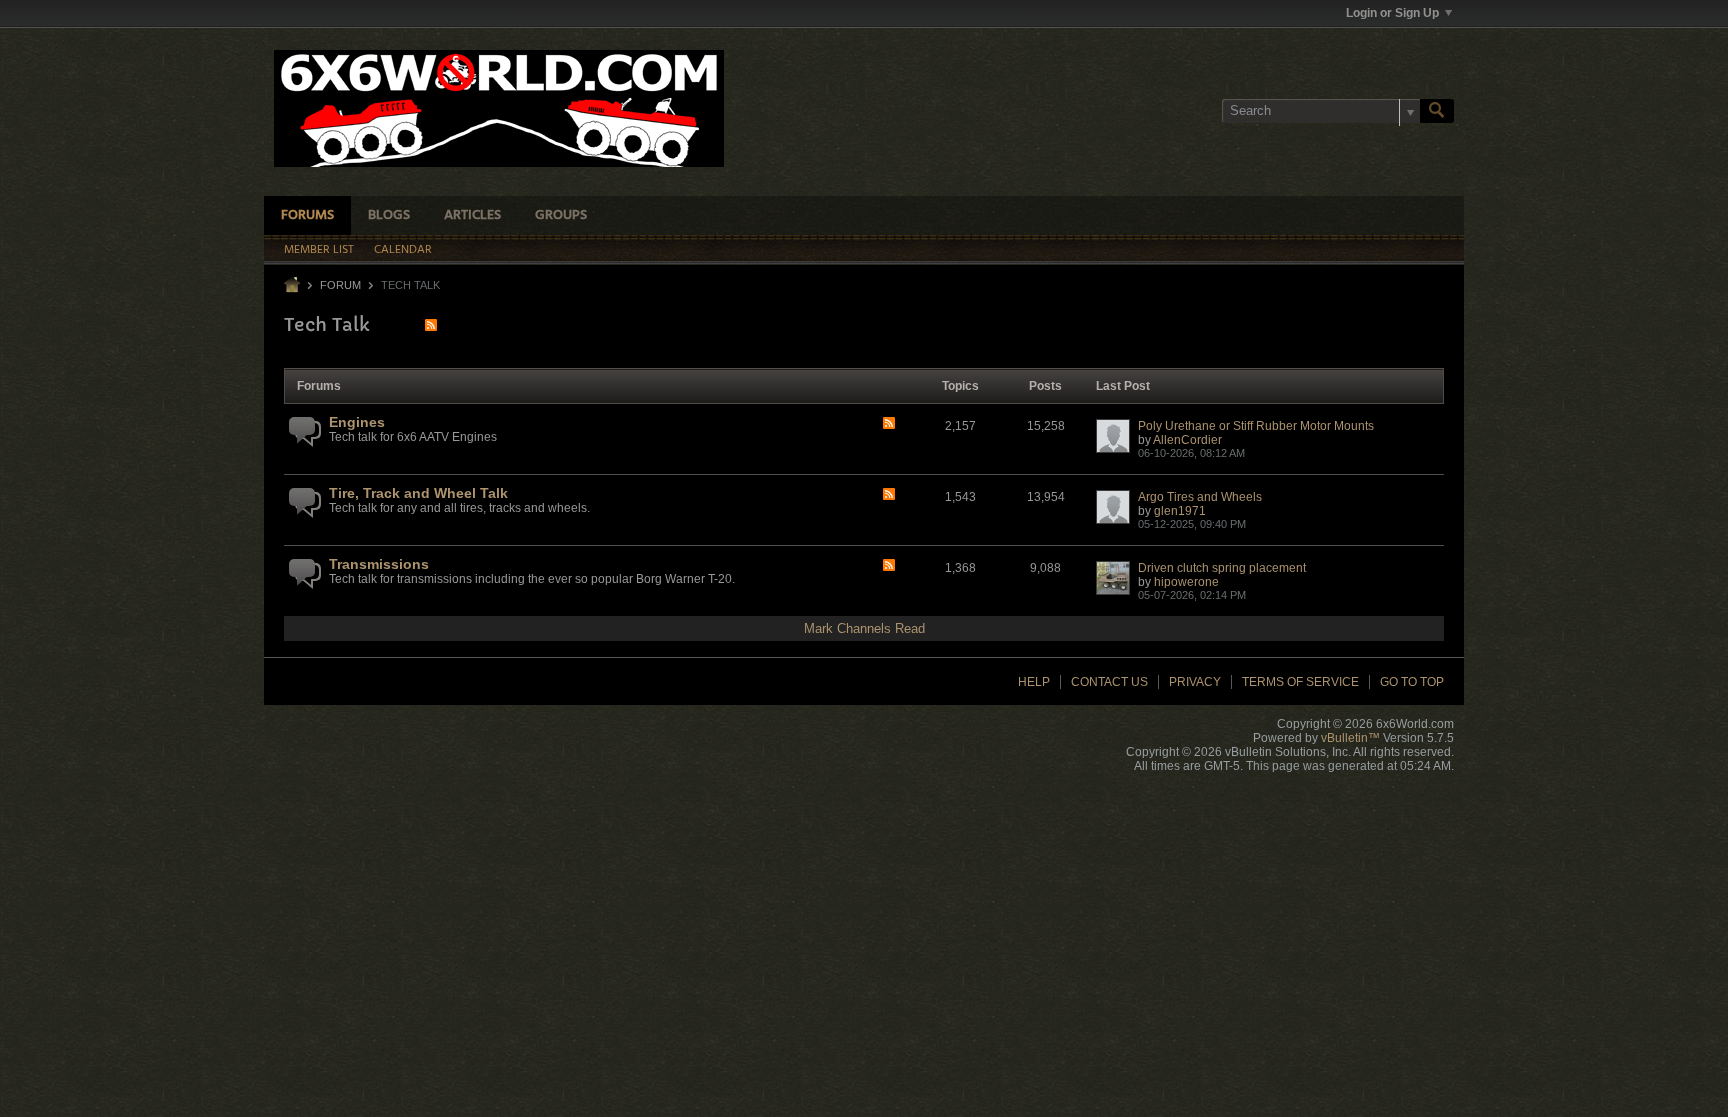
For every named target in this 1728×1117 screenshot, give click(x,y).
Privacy (1195, 682)
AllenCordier (1187, 440)
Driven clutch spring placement (1222, 568)
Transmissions (379, 564)
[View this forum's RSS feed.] (889, 424)
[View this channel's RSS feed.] (431, 324)
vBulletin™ (1350, 738)
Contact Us (1109, 682)
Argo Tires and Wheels (1200, 497)
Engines (357, 422)
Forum (340, 285)
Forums (307, 215)
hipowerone (1186, 582)
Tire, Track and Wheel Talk (418, 493)
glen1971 (1180, 511)
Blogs (389, 215)
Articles (472, 215)
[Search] (1437, 111)
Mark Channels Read (864, 628)
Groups (561, 215)
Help (1034, 682)
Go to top (1412, 682)
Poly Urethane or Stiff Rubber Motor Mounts (1256, 426)
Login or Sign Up (1392, 13)
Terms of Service (1300, 682)
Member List (319, 250)
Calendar (403, 250)
